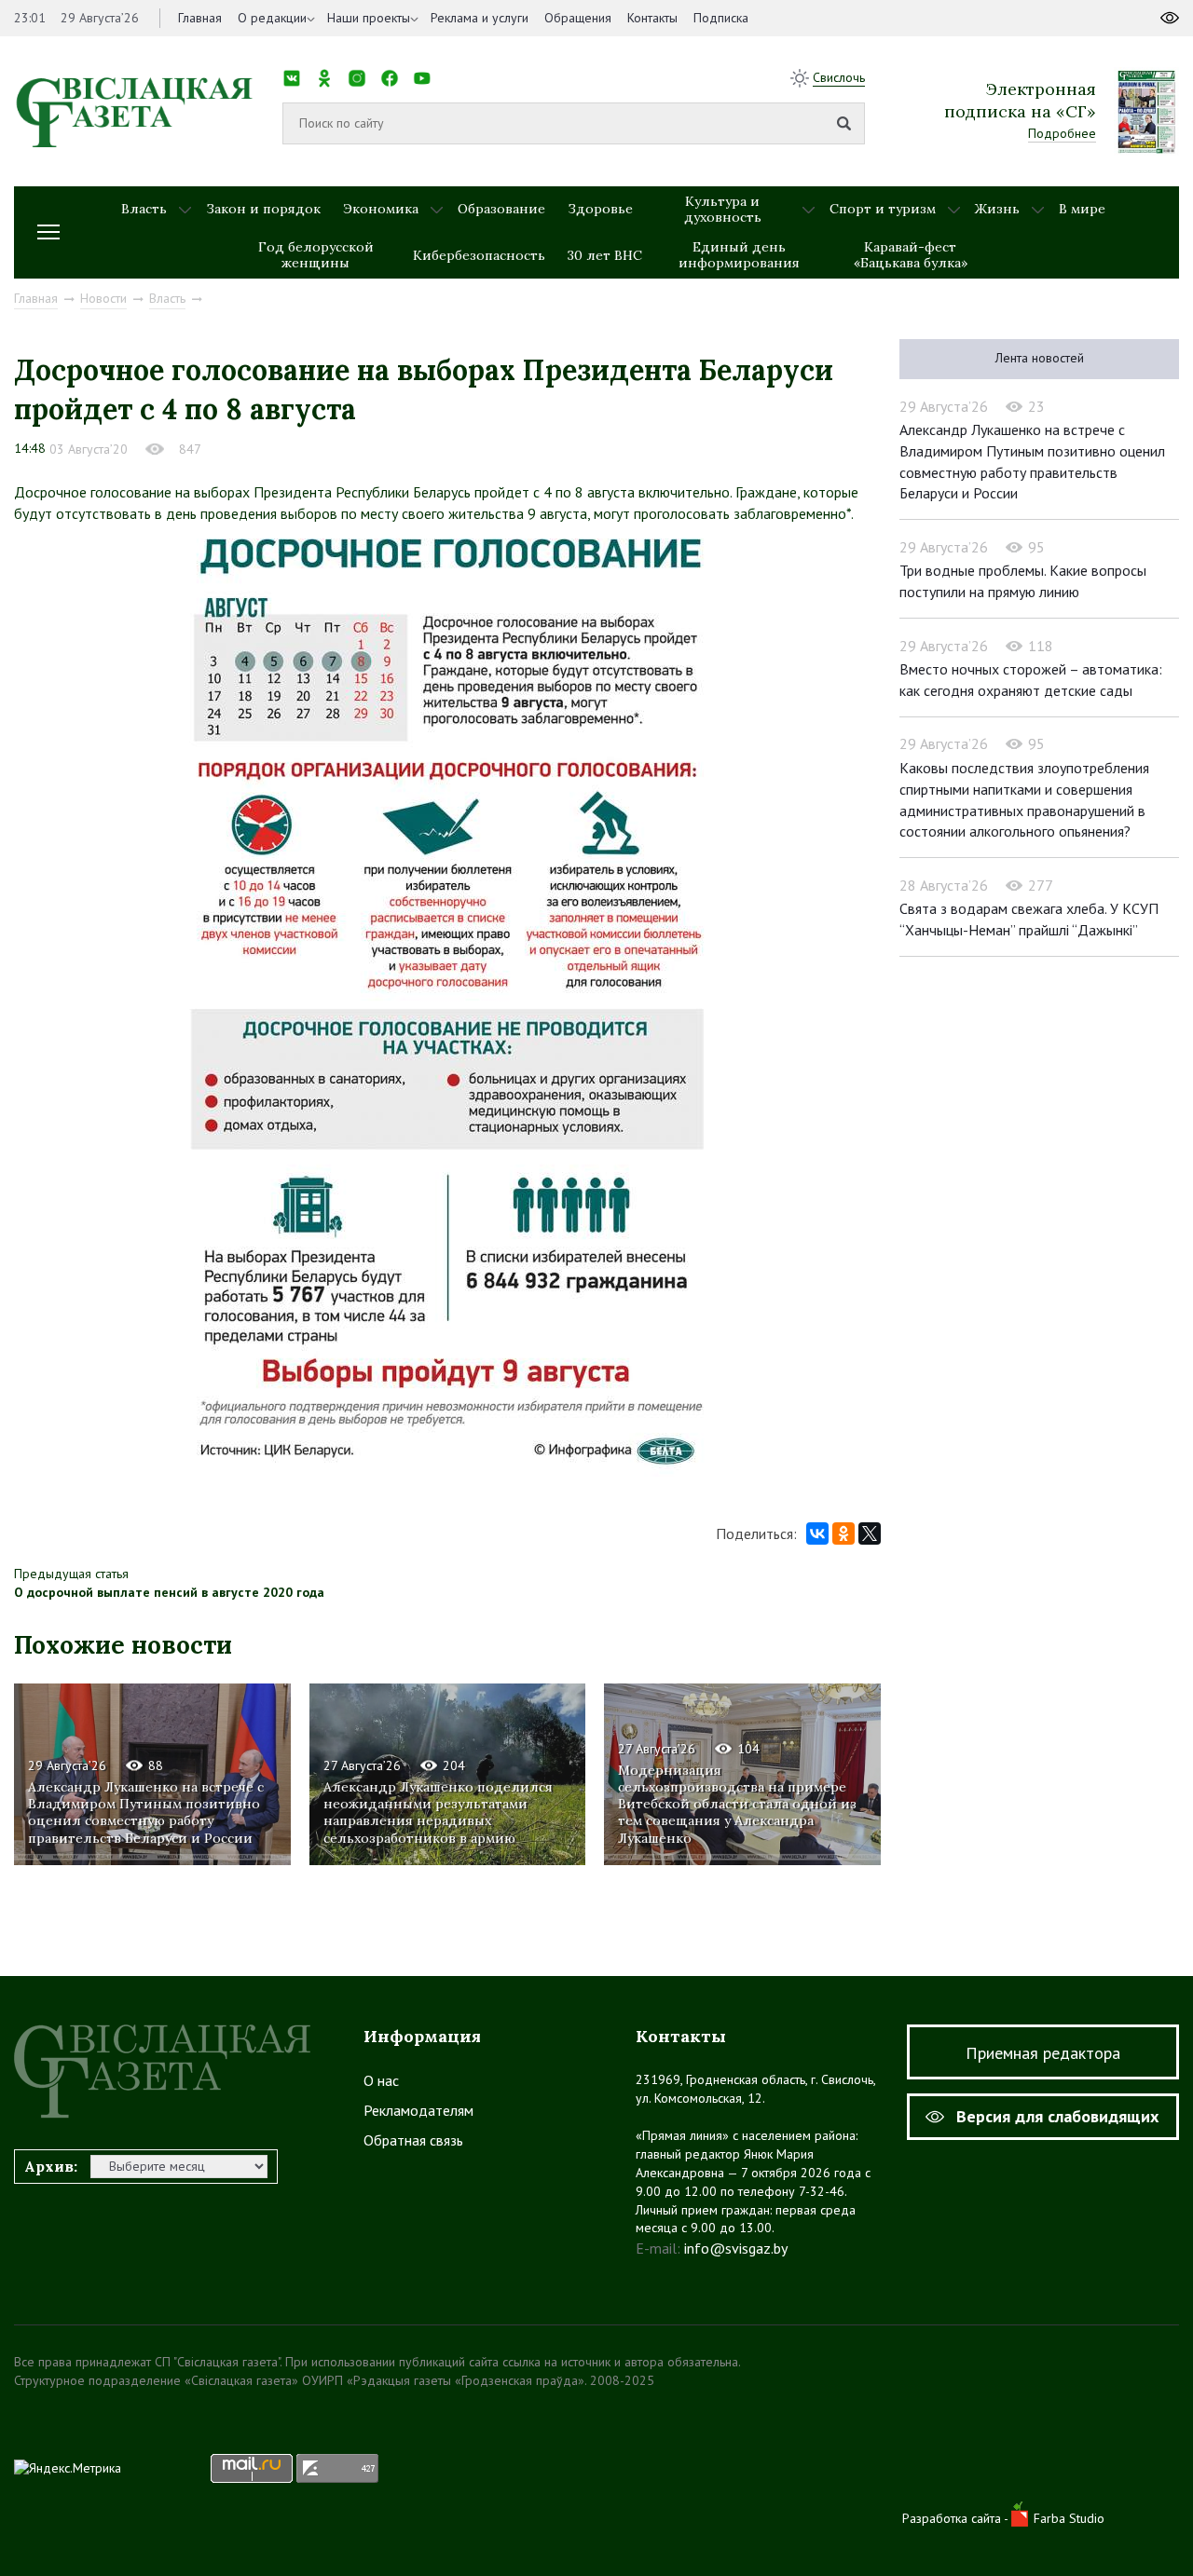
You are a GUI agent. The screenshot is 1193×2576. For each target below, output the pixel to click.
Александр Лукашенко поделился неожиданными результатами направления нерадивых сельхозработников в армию (438, 1813)
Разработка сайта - (957, 2518)
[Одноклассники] (843, 1533)
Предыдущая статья (71, 1574)
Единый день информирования (739, 255)
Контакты (652, 18)
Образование (501, 209)
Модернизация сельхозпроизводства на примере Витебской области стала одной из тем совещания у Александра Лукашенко (737, 1804)
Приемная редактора (1043, 2053)
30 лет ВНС (605, 255)
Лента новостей (1040, 358)
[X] (870, 1533)
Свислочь (839, 77)
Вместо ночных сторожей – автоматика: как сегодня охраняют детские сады (1031, 680)
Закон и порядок (263, 209)
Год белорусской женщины (316, 255)
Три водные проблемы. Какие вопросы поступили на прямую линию (1023, 581)
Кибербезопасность (479, 255)
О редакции (272, 18)
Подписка (721, 18)
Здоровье (600, 209)
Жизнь (997, 209)
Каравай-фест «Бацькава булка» (911, 255)
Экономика (381, 209)
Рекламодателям (418, 2110)
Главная (200, 18)
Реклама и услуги (480, 18)
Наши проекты (369, 18)
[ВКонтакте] (817, 1533)
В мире (1082, 209)
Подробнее (1062, 133)
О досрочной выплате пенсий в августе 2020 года (169, 1592)
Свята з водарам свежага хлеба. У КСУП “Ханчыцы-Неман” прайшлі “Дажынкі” (1029, 919)
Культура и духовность (723, 209)
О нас (381, 2080)
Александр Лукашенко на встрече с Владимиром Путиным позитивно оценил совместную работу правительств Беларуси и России (146, 1813)
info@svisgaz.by (736, 2248)
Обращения (578, 18)
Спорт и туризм (883, 209)
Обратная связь (413, 2140)
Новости (103, 298)
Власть (144, 209)
